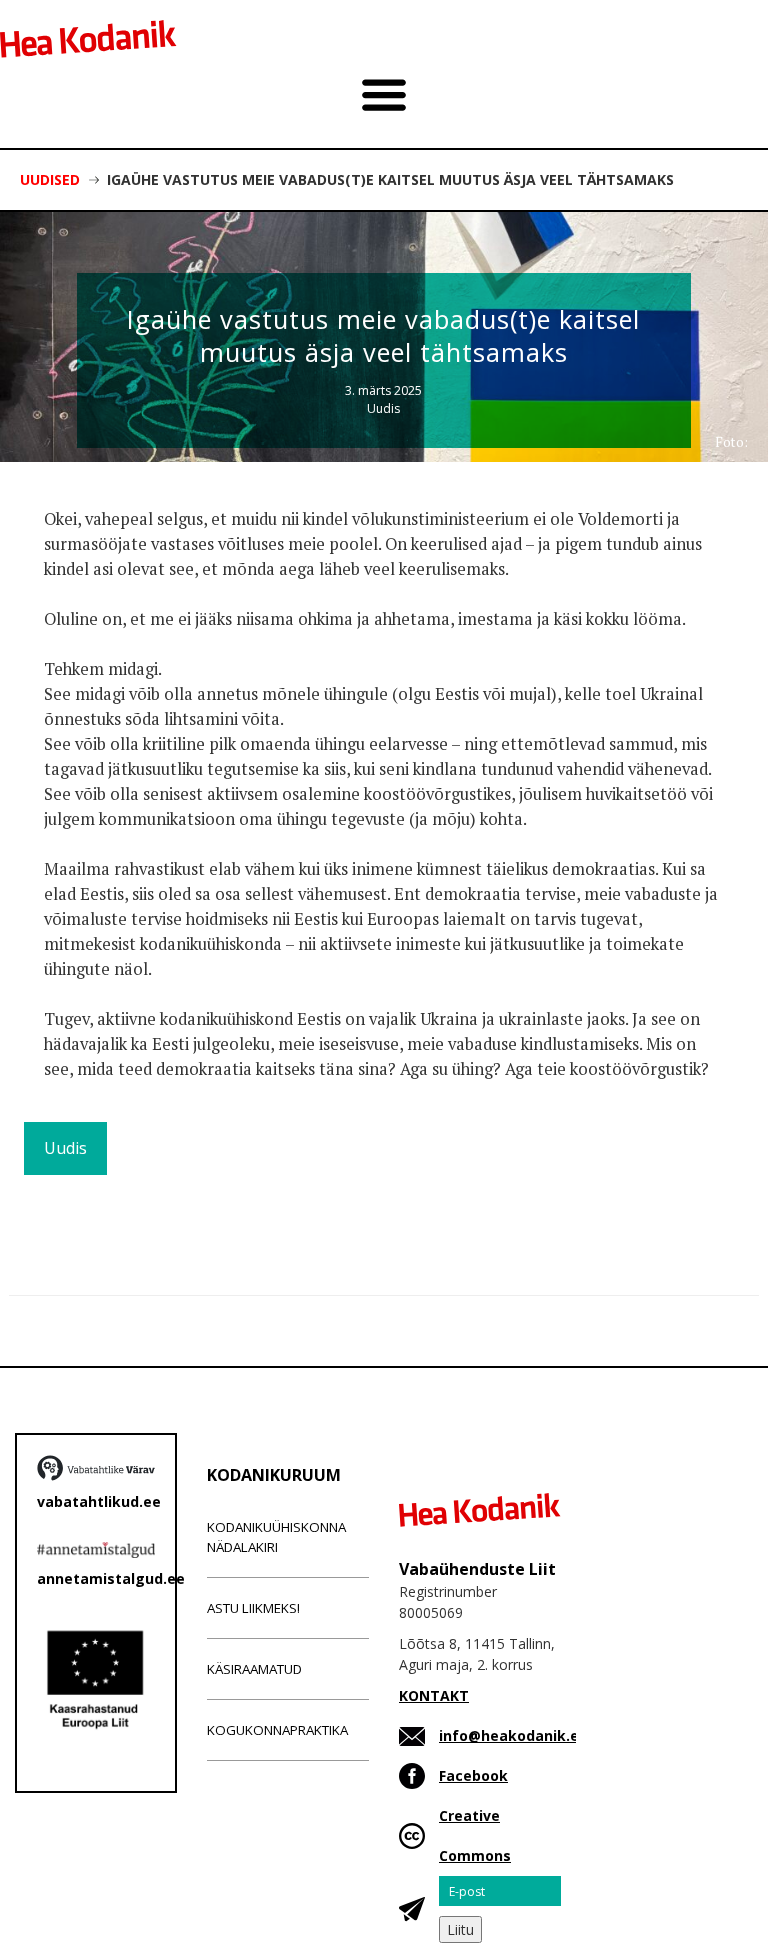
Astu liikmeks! (253, 1608)
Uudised (50, 179)
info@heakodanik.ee (513, 1735)
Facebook (473, 1775)
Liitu (460, 1929)
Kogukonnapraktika (277, 1730)
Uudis (383, 408)
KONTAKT (434, 1695)
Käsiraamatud (254, 1669)
